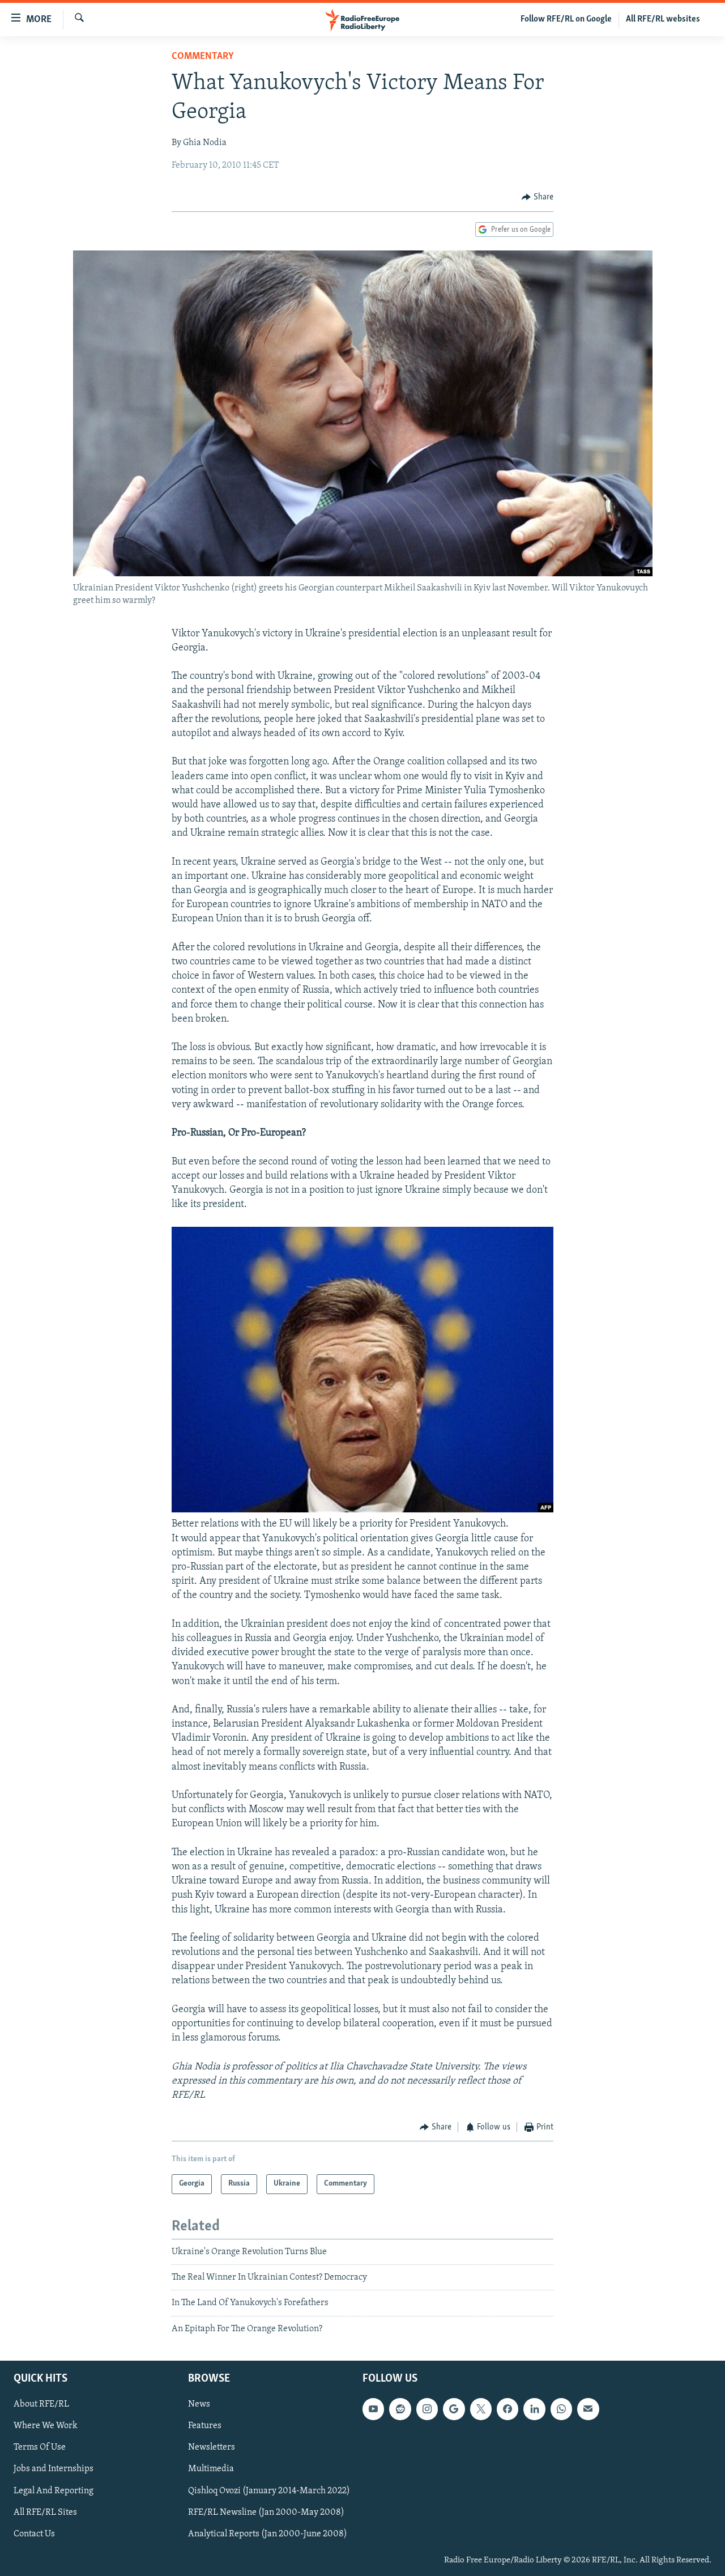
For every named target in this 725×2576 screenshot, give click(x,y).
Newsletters (212, 2448)
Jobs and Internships (54, 2469)
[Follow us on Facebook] (507, 2409)
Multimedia (211, 2469)
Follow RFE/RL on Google (566, 19)
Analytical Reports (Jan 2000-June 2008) (268, 2534)
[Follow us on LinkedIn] (534, 2409)
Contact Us (34, 2534)
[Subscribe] (588, 2409)
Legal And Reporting (54, 2491)
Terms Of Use (40, 2448)
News (199, 2404)
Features (205, 2426)
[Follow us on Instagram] (427, 2409)
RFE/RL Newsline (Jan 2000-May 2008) (266, 2513)
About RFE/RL (41, 2404)
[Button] (538, 197)
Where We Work (46, 2426)
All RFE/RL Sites (45, 2513)
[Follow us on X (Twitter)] (481, 2409)
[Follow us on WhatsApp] (561, 2409)
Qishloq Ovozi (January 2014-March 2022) (269, 2491)
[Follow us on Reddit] (400, 2409)
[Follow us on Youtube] (373, 2409)
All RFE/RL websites (663, 19)
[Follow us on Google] (454, 2409)
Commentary (203, 57)
